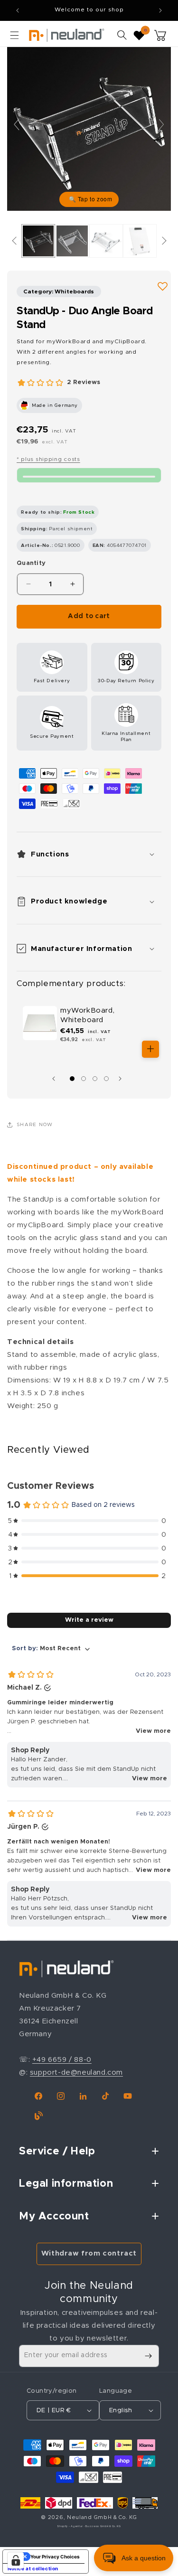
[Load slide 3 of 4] (95, 1079)
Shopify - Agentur (70, 2526)
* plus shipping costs (48, 459)
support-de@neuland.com (76, 2073)
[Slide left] (56, 1079)
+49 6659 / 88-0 (62, 2060)
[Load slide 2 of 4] (84, 1079)
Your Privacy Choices (55, 2557)
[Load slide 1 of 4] (72, 1079)
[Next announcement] (160, 10)
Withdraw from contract (89, 2253)
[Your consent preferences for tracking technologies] (16, 2560)
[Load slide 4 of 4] (106, 1079)
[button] (14, 35)
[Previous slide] (17, 124)
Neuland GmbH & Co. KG (102, 2517)
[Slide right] (122, 1079)
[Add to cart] (150, 1049)
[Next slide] (161, 124)
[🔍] (89, 128)
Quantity (31, 563)
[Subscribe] (148, 2356)
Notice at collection (33, 2568)
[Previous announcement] (18, 10)
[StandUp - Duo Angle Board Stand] (38, 241)
